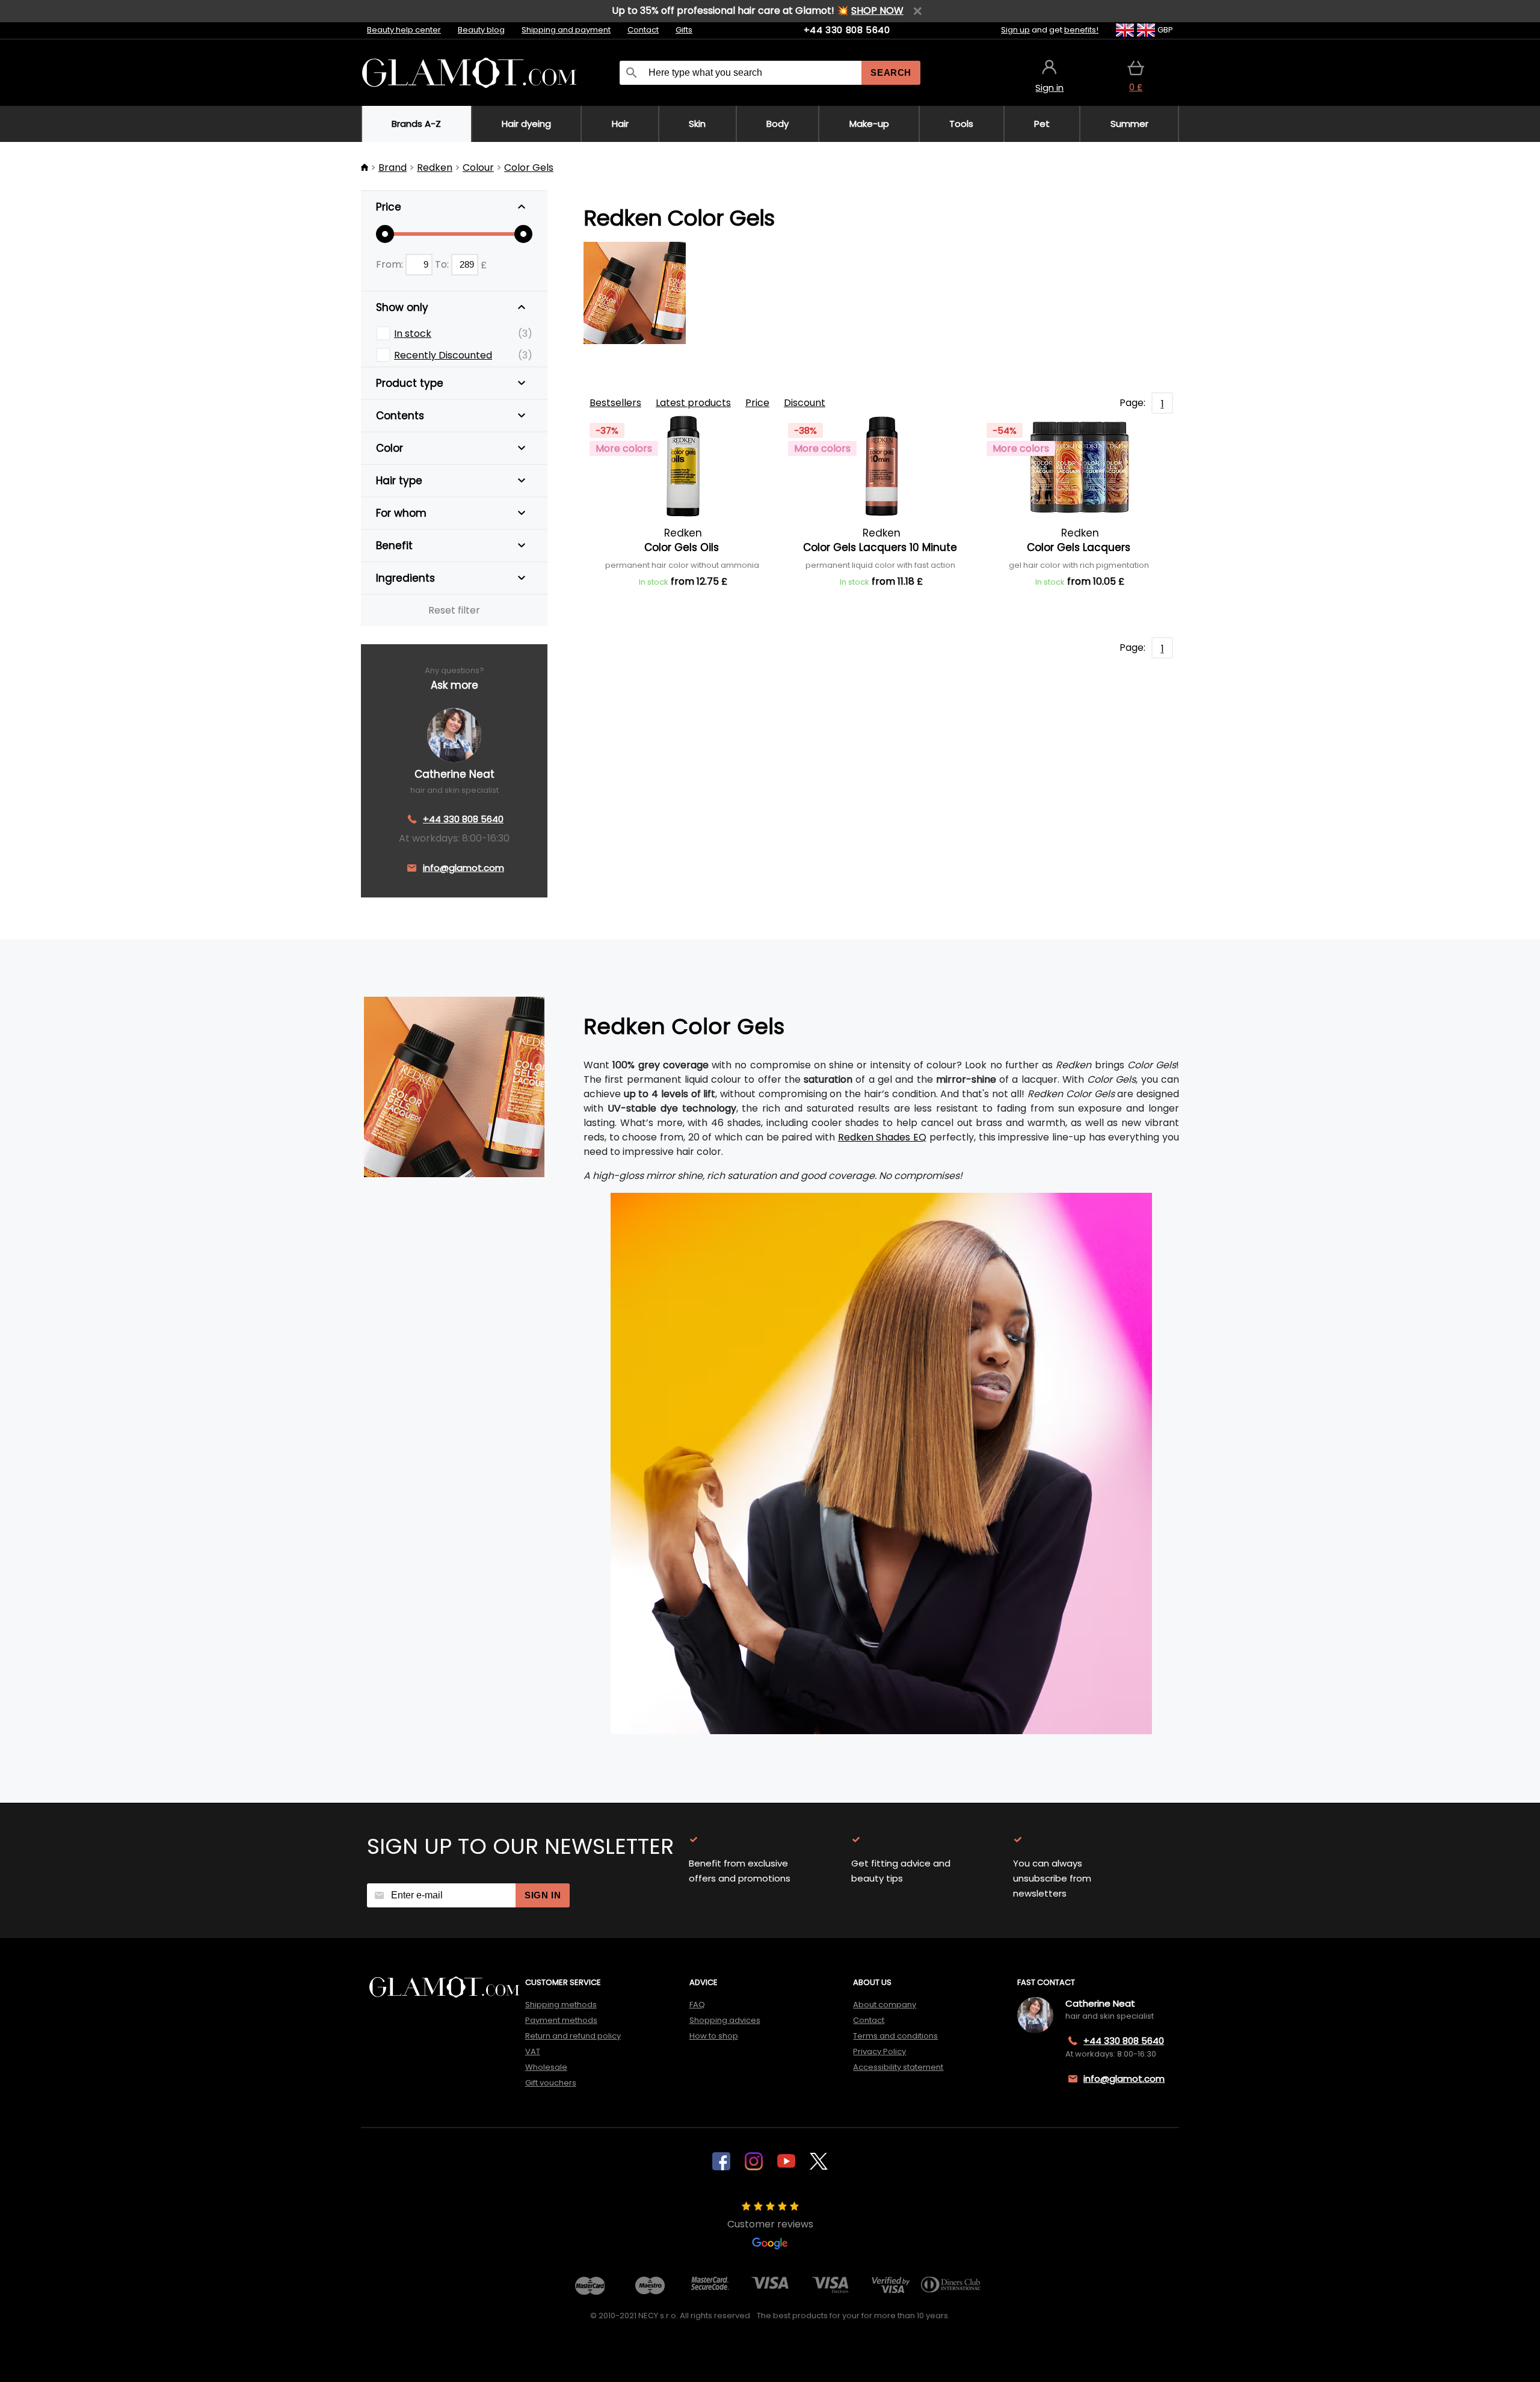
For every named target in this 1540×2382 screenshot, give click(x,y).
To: (443, 264)
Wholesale (546, 2067)
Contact (643, 30)
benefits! (1081, 30)
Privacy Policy (879, 2051)
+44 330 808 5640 (847, 30)
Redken (435, 168)
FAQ (697, 2005)
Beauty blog (481, 30)
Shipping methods (561, 2005)
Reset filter (454, 610)
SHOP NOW (877, 11)
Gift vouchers (551, 2083)
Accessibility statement (898, 2067)
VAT (533, 2051)
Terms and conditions (895, 2036)
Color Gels (529, 168)
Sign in (543, 1895)
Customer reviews (770, 2224)
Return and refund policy (573, 2036)
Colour (478, 168)
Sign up (1015, 30)
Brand (393, 168)
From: (391, 264)
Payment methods (561, 2020)
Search (891, 72)
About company (885, 2005)
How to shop (714, 2036)
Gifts (684, 30)
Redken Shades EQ (882, 1137)
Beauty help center (404, 30)
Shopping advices (725, 2020)
